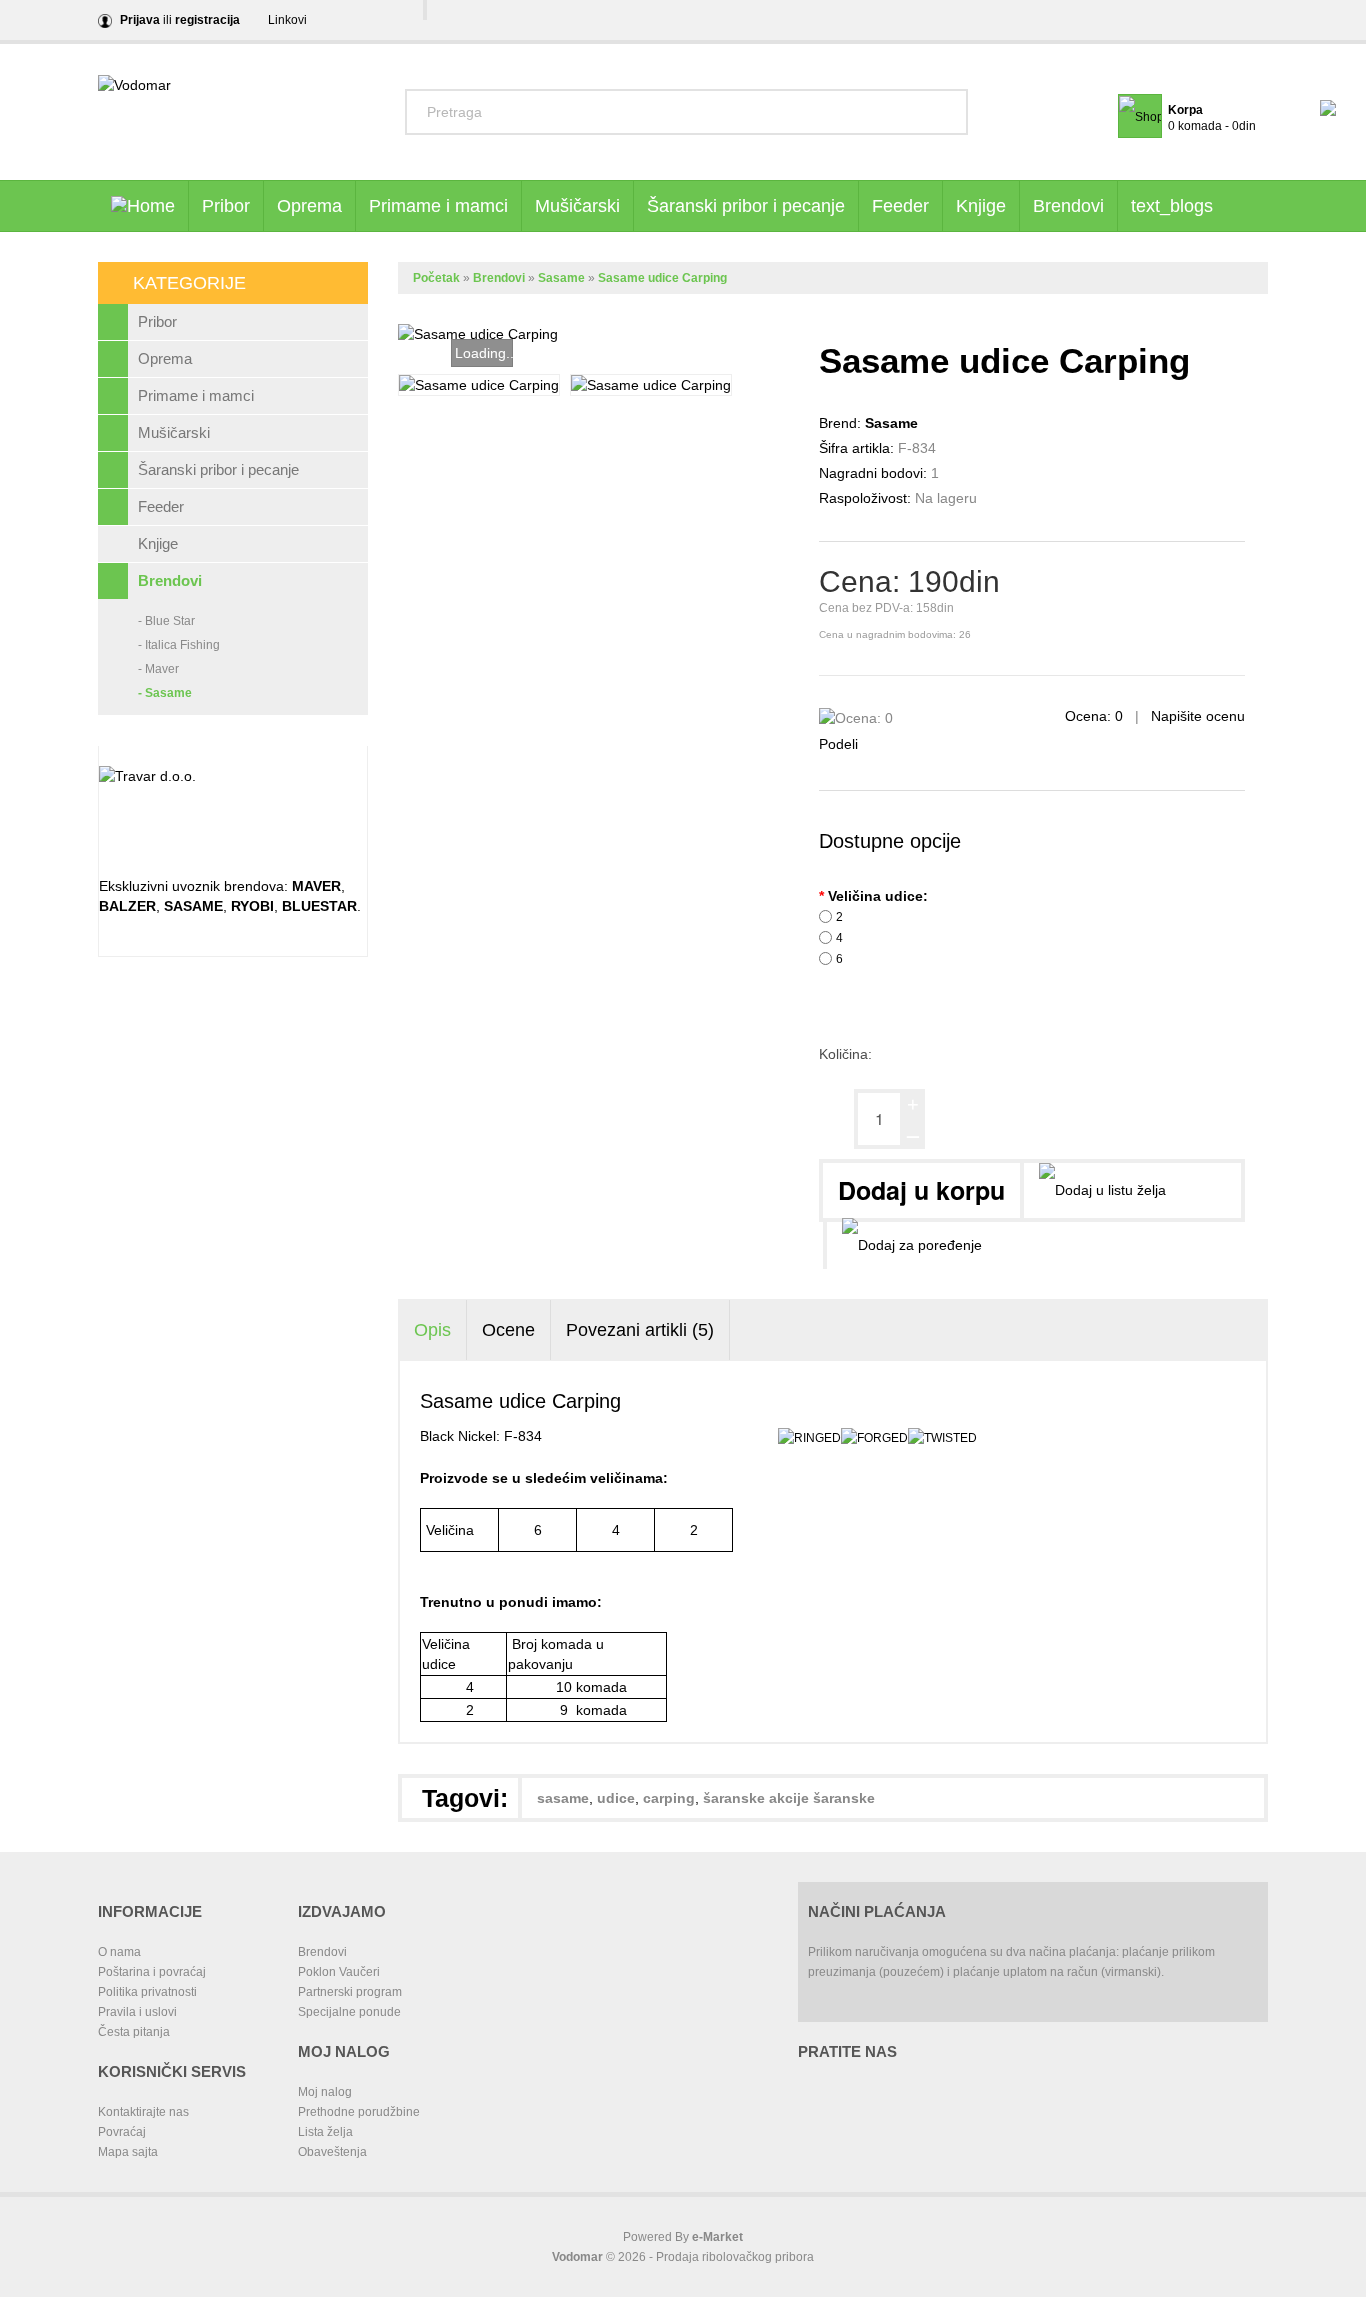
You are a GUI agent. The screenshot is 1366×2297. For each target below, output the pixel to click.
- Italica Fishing (179, 645)
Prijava (140, 20)
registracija (207, 20)
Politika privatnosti (147, 1992)
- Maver (158, 669)
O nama (119, 1952)
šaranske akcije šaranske (789, 1798)
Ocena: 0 (1096, 716)
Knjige (981, 206)
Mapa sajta (128, 2152)
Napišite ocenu (1198, 716)
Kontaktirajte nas (143, 2112)
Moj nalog (325, 2092)
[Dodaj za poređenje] (910, 1245)
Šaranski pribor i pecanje (746, 206)
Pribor (226, 206)
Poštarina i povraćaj (152, 1972)
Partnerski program (350, 1992)
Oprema (309, 206)
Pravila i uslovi (137, 2012)
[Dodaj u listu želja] (1100, 1190)
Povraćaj (122, 2132)
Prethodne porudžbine (359, 2112)
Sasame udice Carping (662, 278)
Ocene (508, 1330)
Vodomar (577, 2257)
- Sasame (165, 693)
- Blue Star (166, 621)
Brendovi (1068, 206)
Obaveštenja (332, 2152)
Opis (432, 1330)
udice (616, 1798)
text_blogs (1172, 206)
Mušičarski (577, 206)
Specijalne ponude (349, 2012)
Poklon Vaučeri (339, 1972)
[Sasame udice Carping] (479, 385)
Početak (436, 278)
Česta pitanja (134, 2032)
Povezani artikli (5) (640, 1330)
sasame (563, 1798)
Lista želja (325, 2132)
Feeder (900, 206)
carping (669, 1798)
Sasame (561, 278)
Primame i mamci (438, 206)
